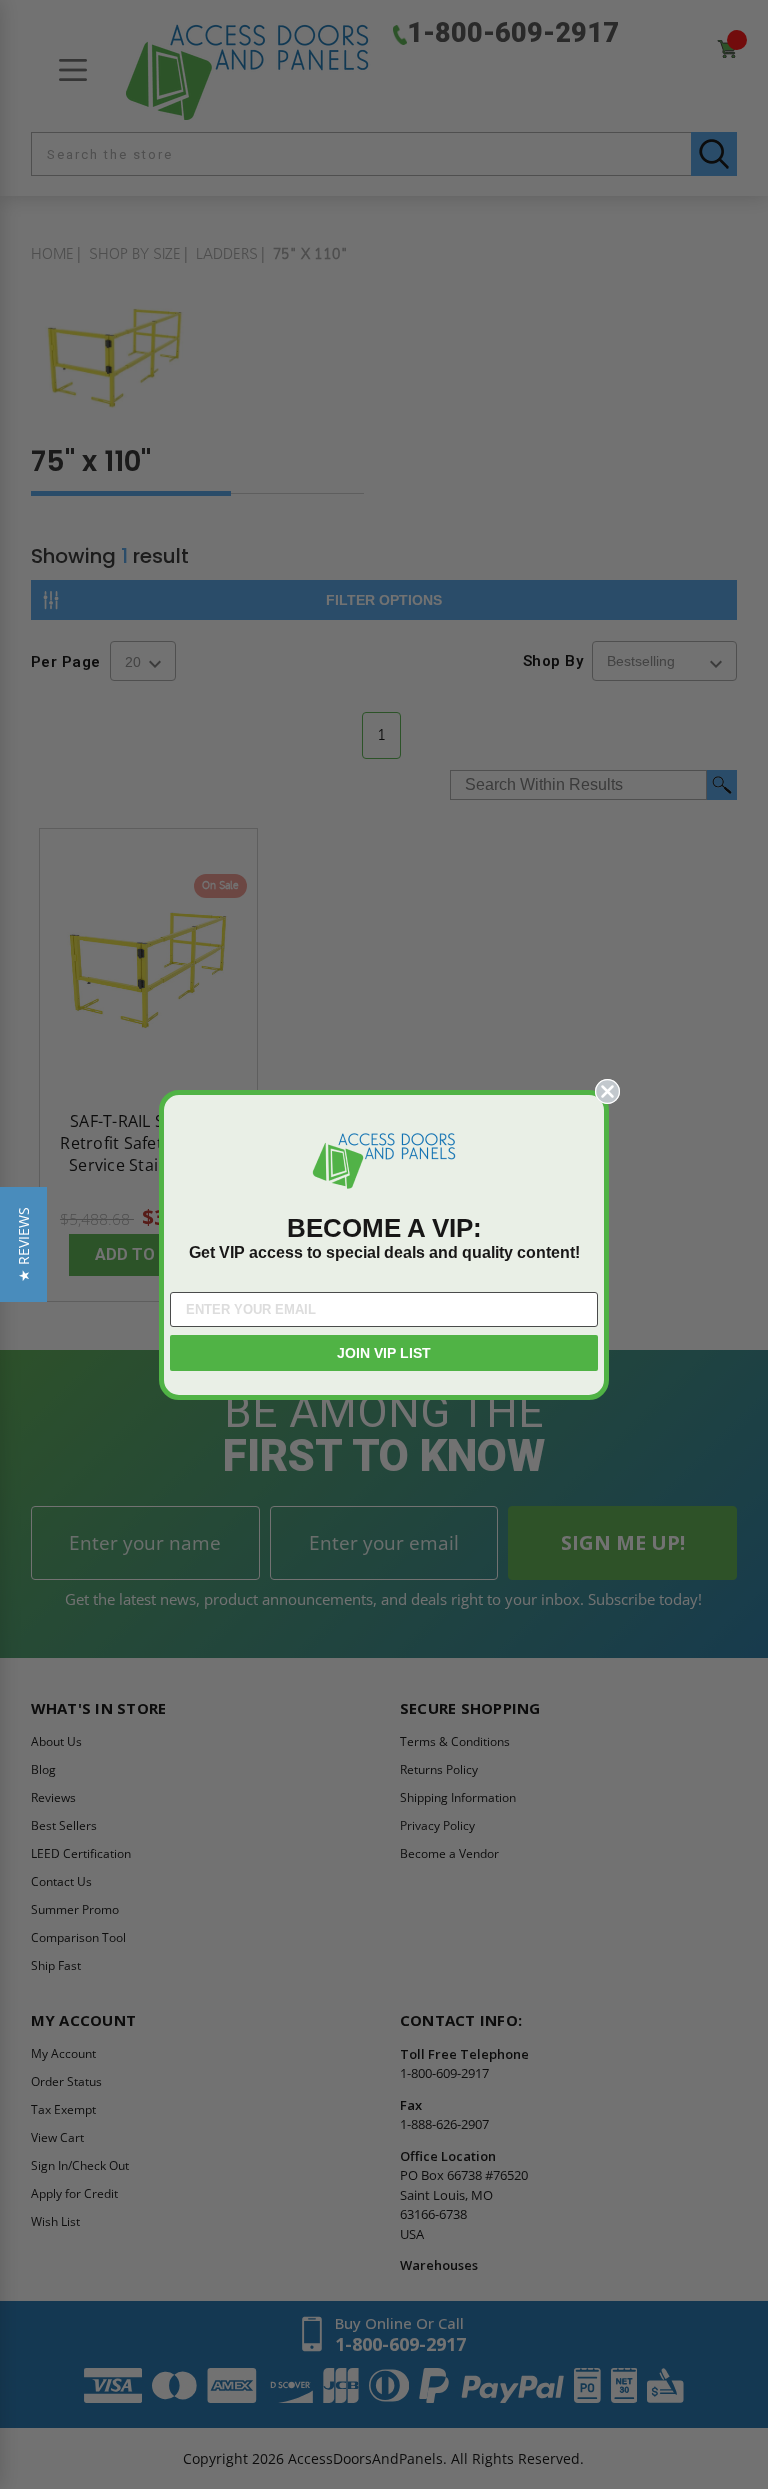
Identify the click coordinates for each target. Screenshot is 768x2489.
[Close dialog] (607, 1091)
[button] (23, 1244)
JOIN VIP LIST (384, 1353)
